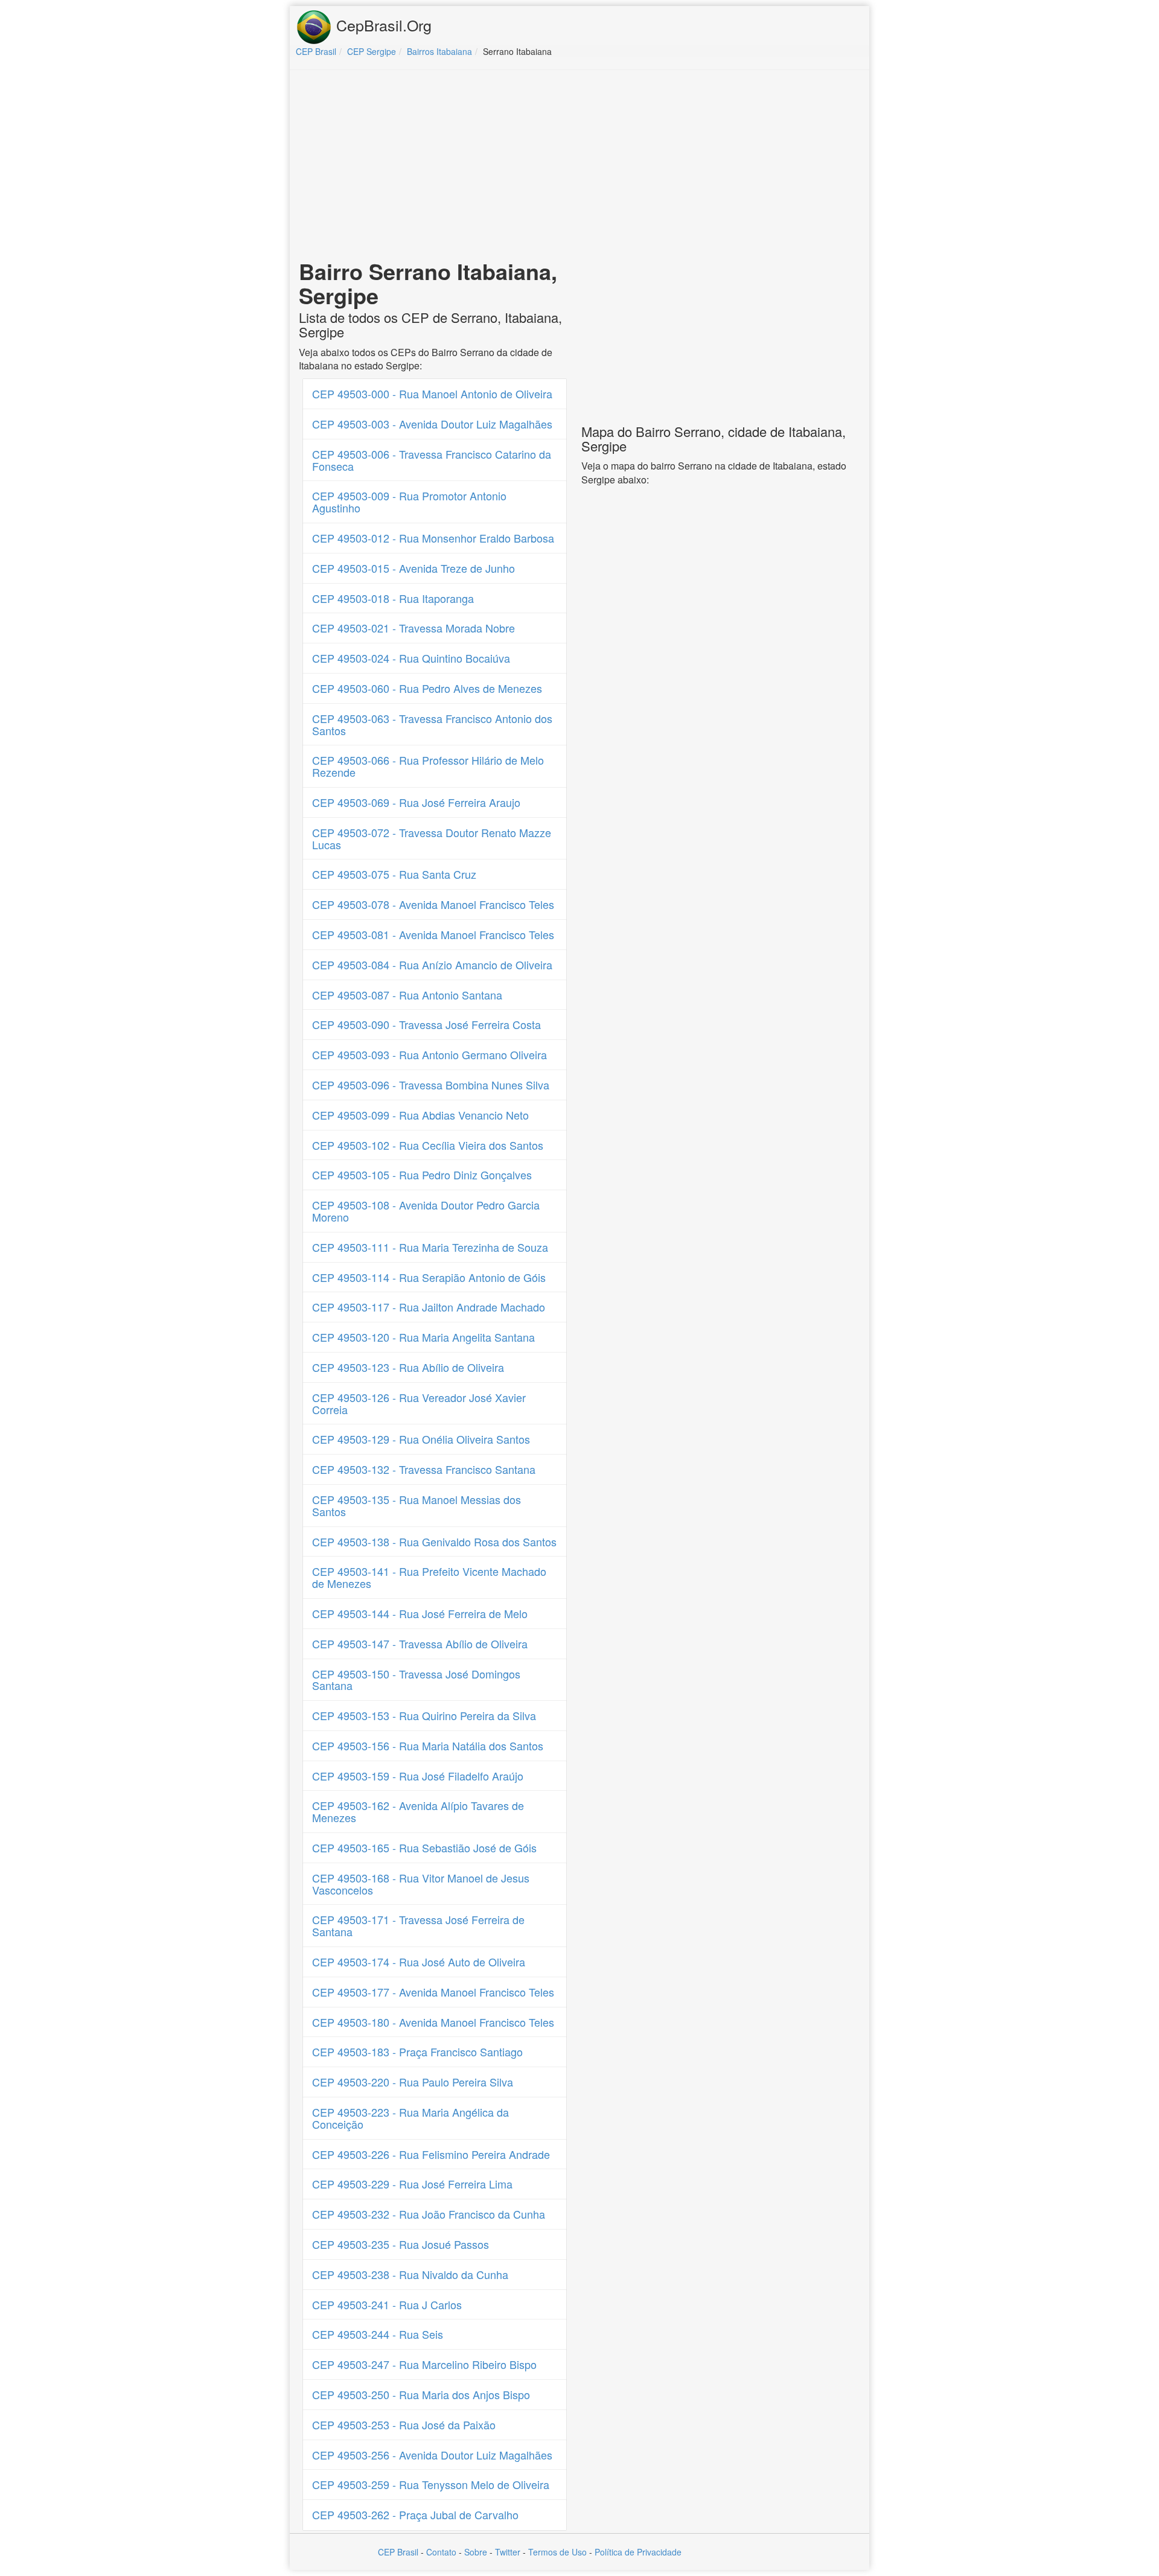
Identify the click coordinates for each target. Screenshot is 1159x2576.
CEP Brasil (398, 2552)
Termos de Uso (557, 2552)
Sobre (476, 2552)
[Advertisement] (579, 167)
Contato (441, 2552)
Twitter (508, 2552)
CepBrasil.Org (382, 25)
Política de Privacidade (638, 2552)
